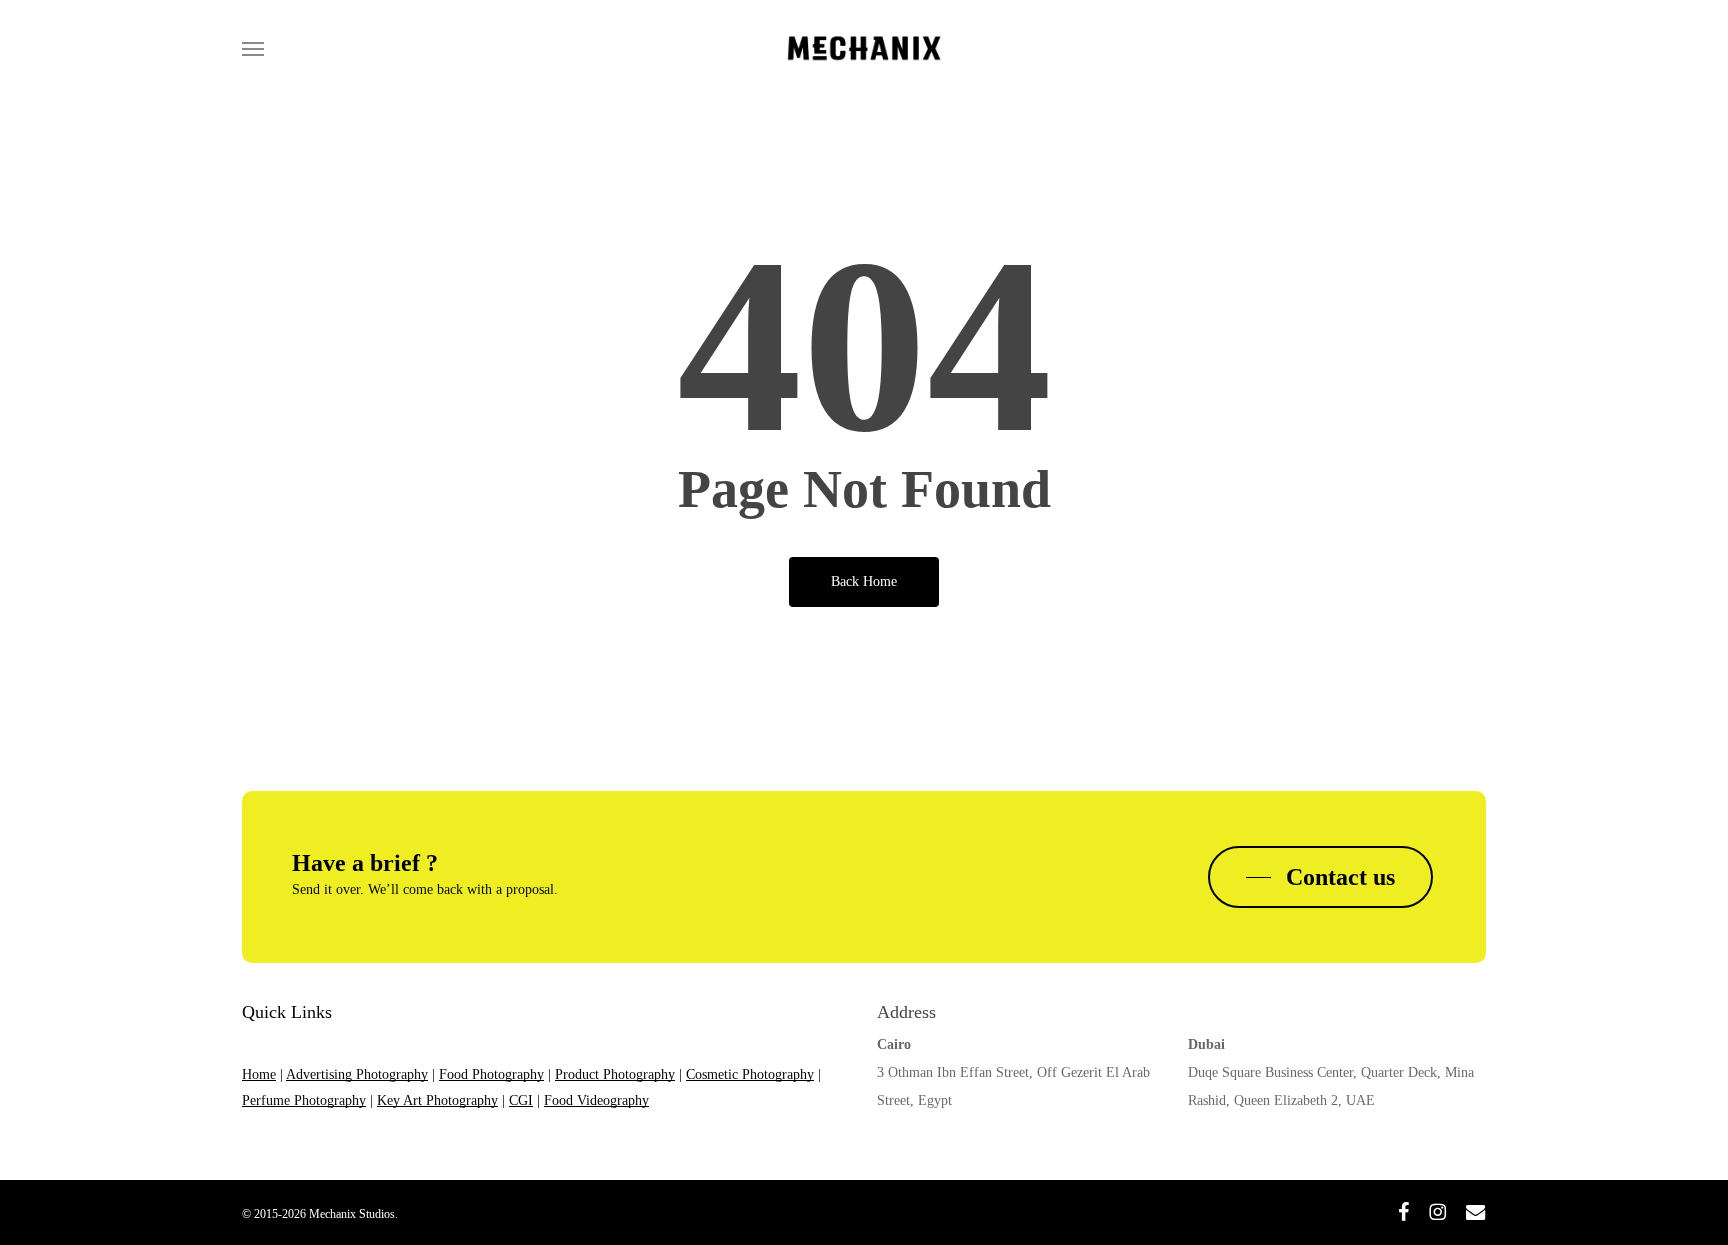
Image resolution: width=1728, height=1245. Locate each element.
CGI (521, 1100)
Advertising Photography (357, 1074)
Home (259, 1074)
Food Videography (596, 1100)
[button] (253, 48)
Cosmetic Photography (750, 1074)
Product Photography (615, 1074)
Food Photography (491, 1074)
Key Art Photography (437, 1100)
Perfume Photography (304, 1100)
